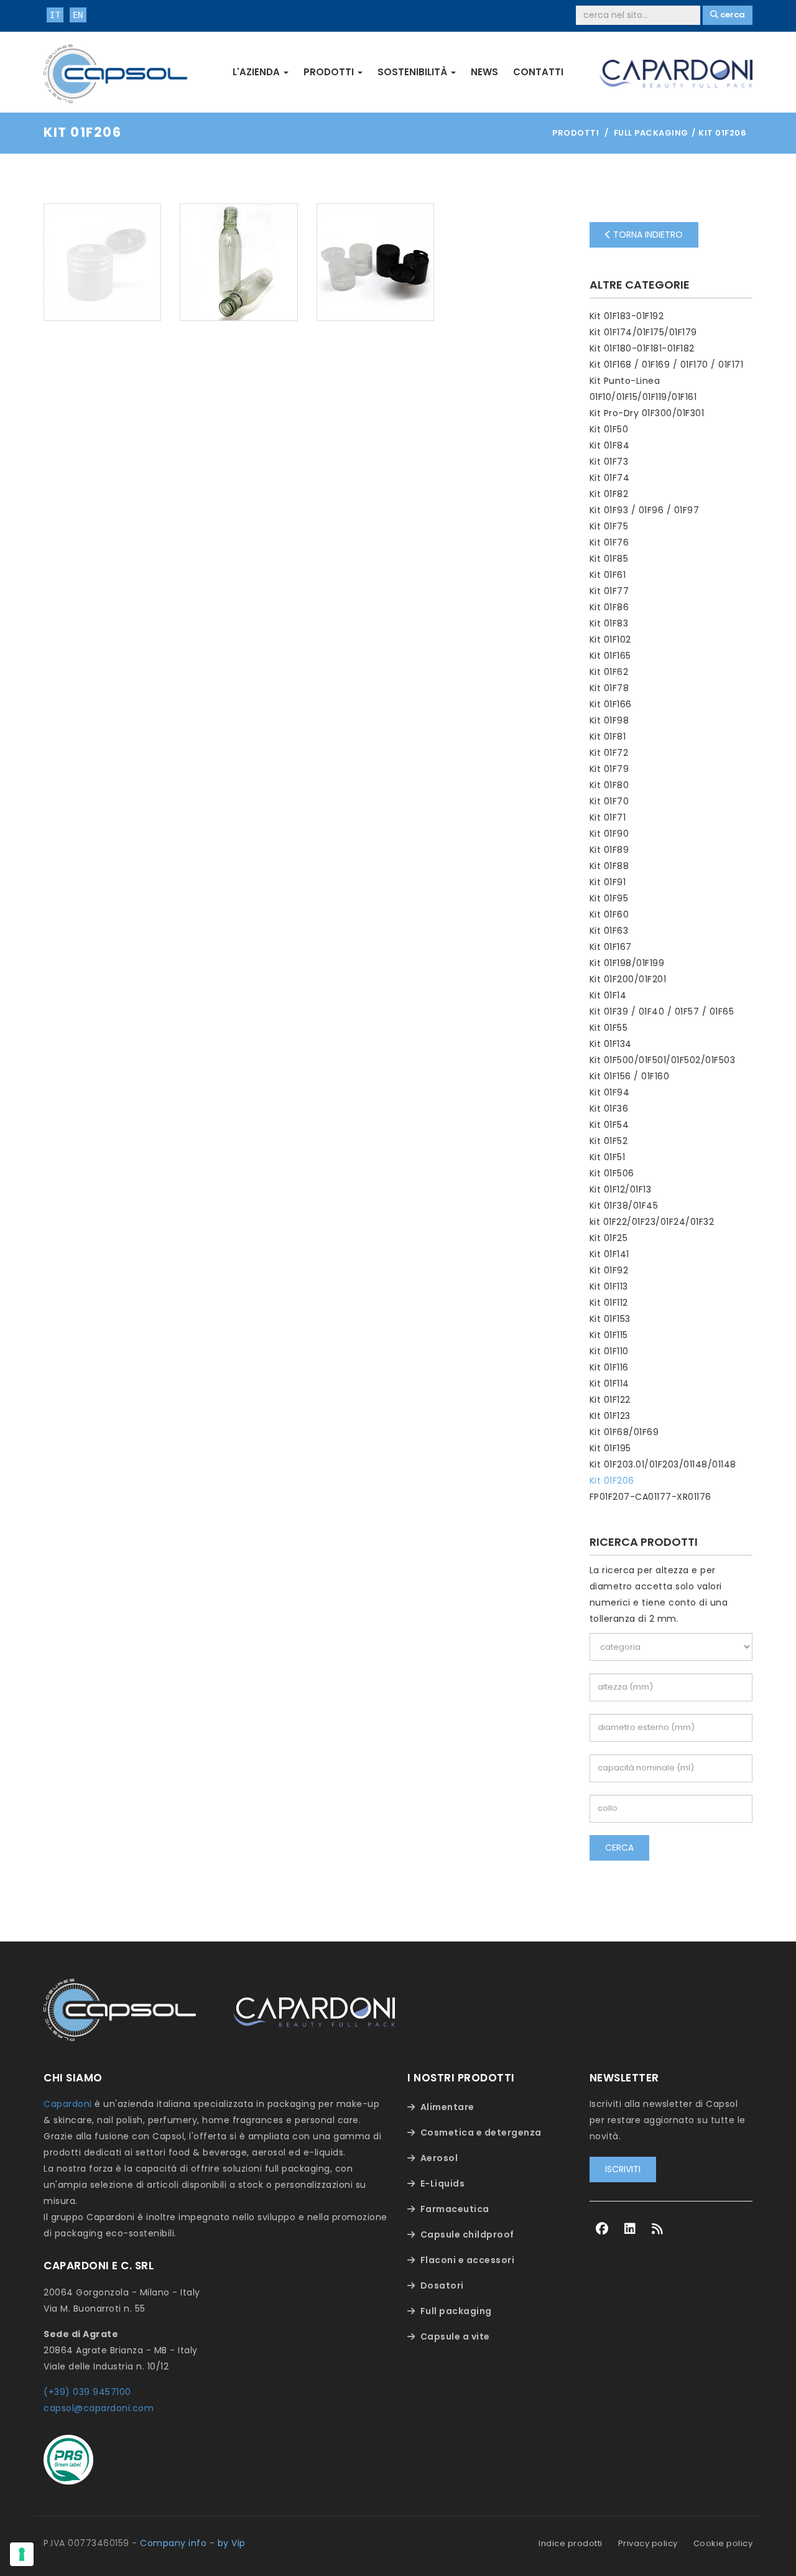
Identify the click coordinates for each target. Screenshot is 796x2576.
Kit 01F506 (612, 1173)
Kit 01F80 (609, 785)
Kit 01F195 (610, 1448)
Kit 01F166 (611, 704)
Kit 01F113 (609, 1286)
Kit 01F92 (609, 1270)
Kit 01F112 (609, 1303)
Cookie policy (723, 2543)
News (484, 72)
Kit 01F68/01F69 (624, 1432)
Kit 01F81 (608, 737)
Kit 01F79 (609, 769)
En (78, 15)
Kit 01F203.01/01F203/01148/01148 (663, 1464)
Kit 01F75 (609, 526)
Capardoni (68, 2104)
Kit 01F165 (610, 656)
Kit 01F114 (609, 1383)
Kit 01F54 (609, 1125)
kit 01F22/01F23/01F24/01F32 (652, 1222)
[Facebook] (602, 2229)
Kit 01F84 (610, 445)
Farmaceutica (455, 2209)
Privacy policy (648, 2543)
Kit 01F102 (610, 639)
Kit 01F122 (610, 1400)
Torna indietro (647, 235)
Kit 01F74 (610, 478)
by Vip (232, 2543)
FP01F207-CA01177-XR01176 (650, 1497)
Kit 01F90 (609, 834)
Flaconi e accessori (468, 2260)
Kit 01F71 (608, 817)
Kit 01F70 (609, 801)
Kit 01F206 (612, 1481)
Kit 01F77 (609, 591)
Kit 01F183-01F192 (627, 316)
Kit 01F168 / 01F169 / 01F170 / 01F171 (667, 365)
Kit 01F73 (609, 462)
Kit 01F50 (609, 429)
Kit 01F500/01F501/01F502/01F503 (663, 1060)
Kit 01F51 (608, 1157)
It (55, 15)
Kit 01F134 (611, 1044)
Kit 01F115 (609, 1335)
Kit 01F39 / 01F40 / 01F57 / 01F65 (662, 1011)
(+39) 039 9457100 (87, 2392)
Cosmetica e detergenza (481, 2132)
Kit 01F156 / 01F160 (630, 1076)
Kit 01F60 (609, 914)
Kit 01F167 (611, 947)
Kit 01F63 (609, 931)
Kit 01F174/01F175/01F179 (643, 332)
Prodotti (330, 72)
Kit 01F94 (610, 1092)
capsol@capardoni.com (99, 2408)
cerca (619, 1848)
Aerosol (439, 2158)
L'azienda (257, 72)
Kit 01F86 (609, 607)
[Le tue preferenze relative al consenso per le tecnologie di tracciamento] (22, 2554)
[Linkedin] (630, 2229)
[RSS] (658, 2229)
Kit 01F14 (608, 995)
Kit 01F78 (609, 688)
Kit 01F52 (609, 1141)
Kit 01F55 (609, 1028)
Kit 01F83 (609, 623)
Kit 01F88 (609, 866)
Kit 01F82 (609, 494)
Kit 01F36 (609, 1109)
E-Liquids (443, 2183)
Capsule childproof (467, 2234)
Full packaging (456, 2311)
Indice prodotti (571, 2543)
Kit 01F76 (609, 542)
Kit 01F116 (609, 1367)
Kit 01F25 (609, 1238)
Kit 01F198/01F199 (627, 963)
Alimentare (447, 2107)
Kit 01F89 (609, 850)
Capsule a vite (455, 2337)
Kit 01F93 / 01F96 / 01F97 (645, 510)
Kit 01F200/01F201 (628, 979)
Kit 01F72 (609, 753)
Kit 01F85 (609, 559)
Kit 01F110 (609, 1351)
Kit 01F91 (608, 882)
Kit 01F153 (610, 1319)
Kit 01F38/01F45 (624, 1206)
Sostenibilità (414, 72)
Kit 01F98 (609, 720)
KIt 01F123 (610, 1416)
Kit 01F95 (609, 898)
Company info (173, 2543)
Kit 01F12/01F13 (621, 1189)
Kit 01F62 (609, 672)
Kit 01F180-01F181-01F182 (642, 348)
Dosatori (442, 2285)
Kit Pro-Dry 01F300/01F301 (647, 413)
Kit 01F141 (609, 1254)
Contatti (538, 72)
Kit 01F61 (608, 575)
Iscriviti (623, 2169)
